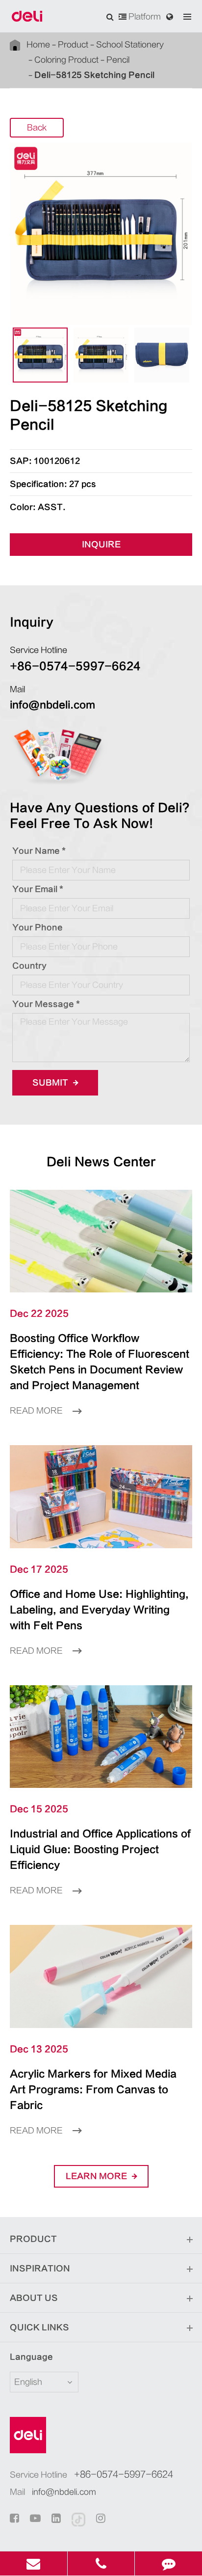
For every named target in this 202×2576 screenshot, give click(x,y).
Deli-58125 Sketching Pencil (94, 75)
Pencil (118, 60)
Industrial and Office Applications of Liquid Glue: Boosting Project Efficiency (100, 1850)
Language (31, 2357)
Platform (144, 17)
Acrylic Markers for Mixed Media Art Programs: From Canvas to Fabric (93, 2090)
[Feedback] (168, 2563)
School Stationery (130, 45)
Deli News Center (101, 1162)
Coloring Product (66, 60)
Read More (37, 1411)
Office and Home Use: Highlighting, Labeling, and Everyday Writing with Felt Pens (99, 1610)
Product (73, 45)
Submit (51, 1083)
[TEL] (101, 2563)
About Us (34, 2298)
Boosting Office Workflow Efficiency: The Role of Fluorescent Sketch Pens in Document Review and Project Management (100, 1362)
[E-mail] (34, 2563)
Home (38, 45)
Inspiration (40, 2269)
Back (37, 128)
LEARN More (97, 2176)
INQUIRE (101, 545)
